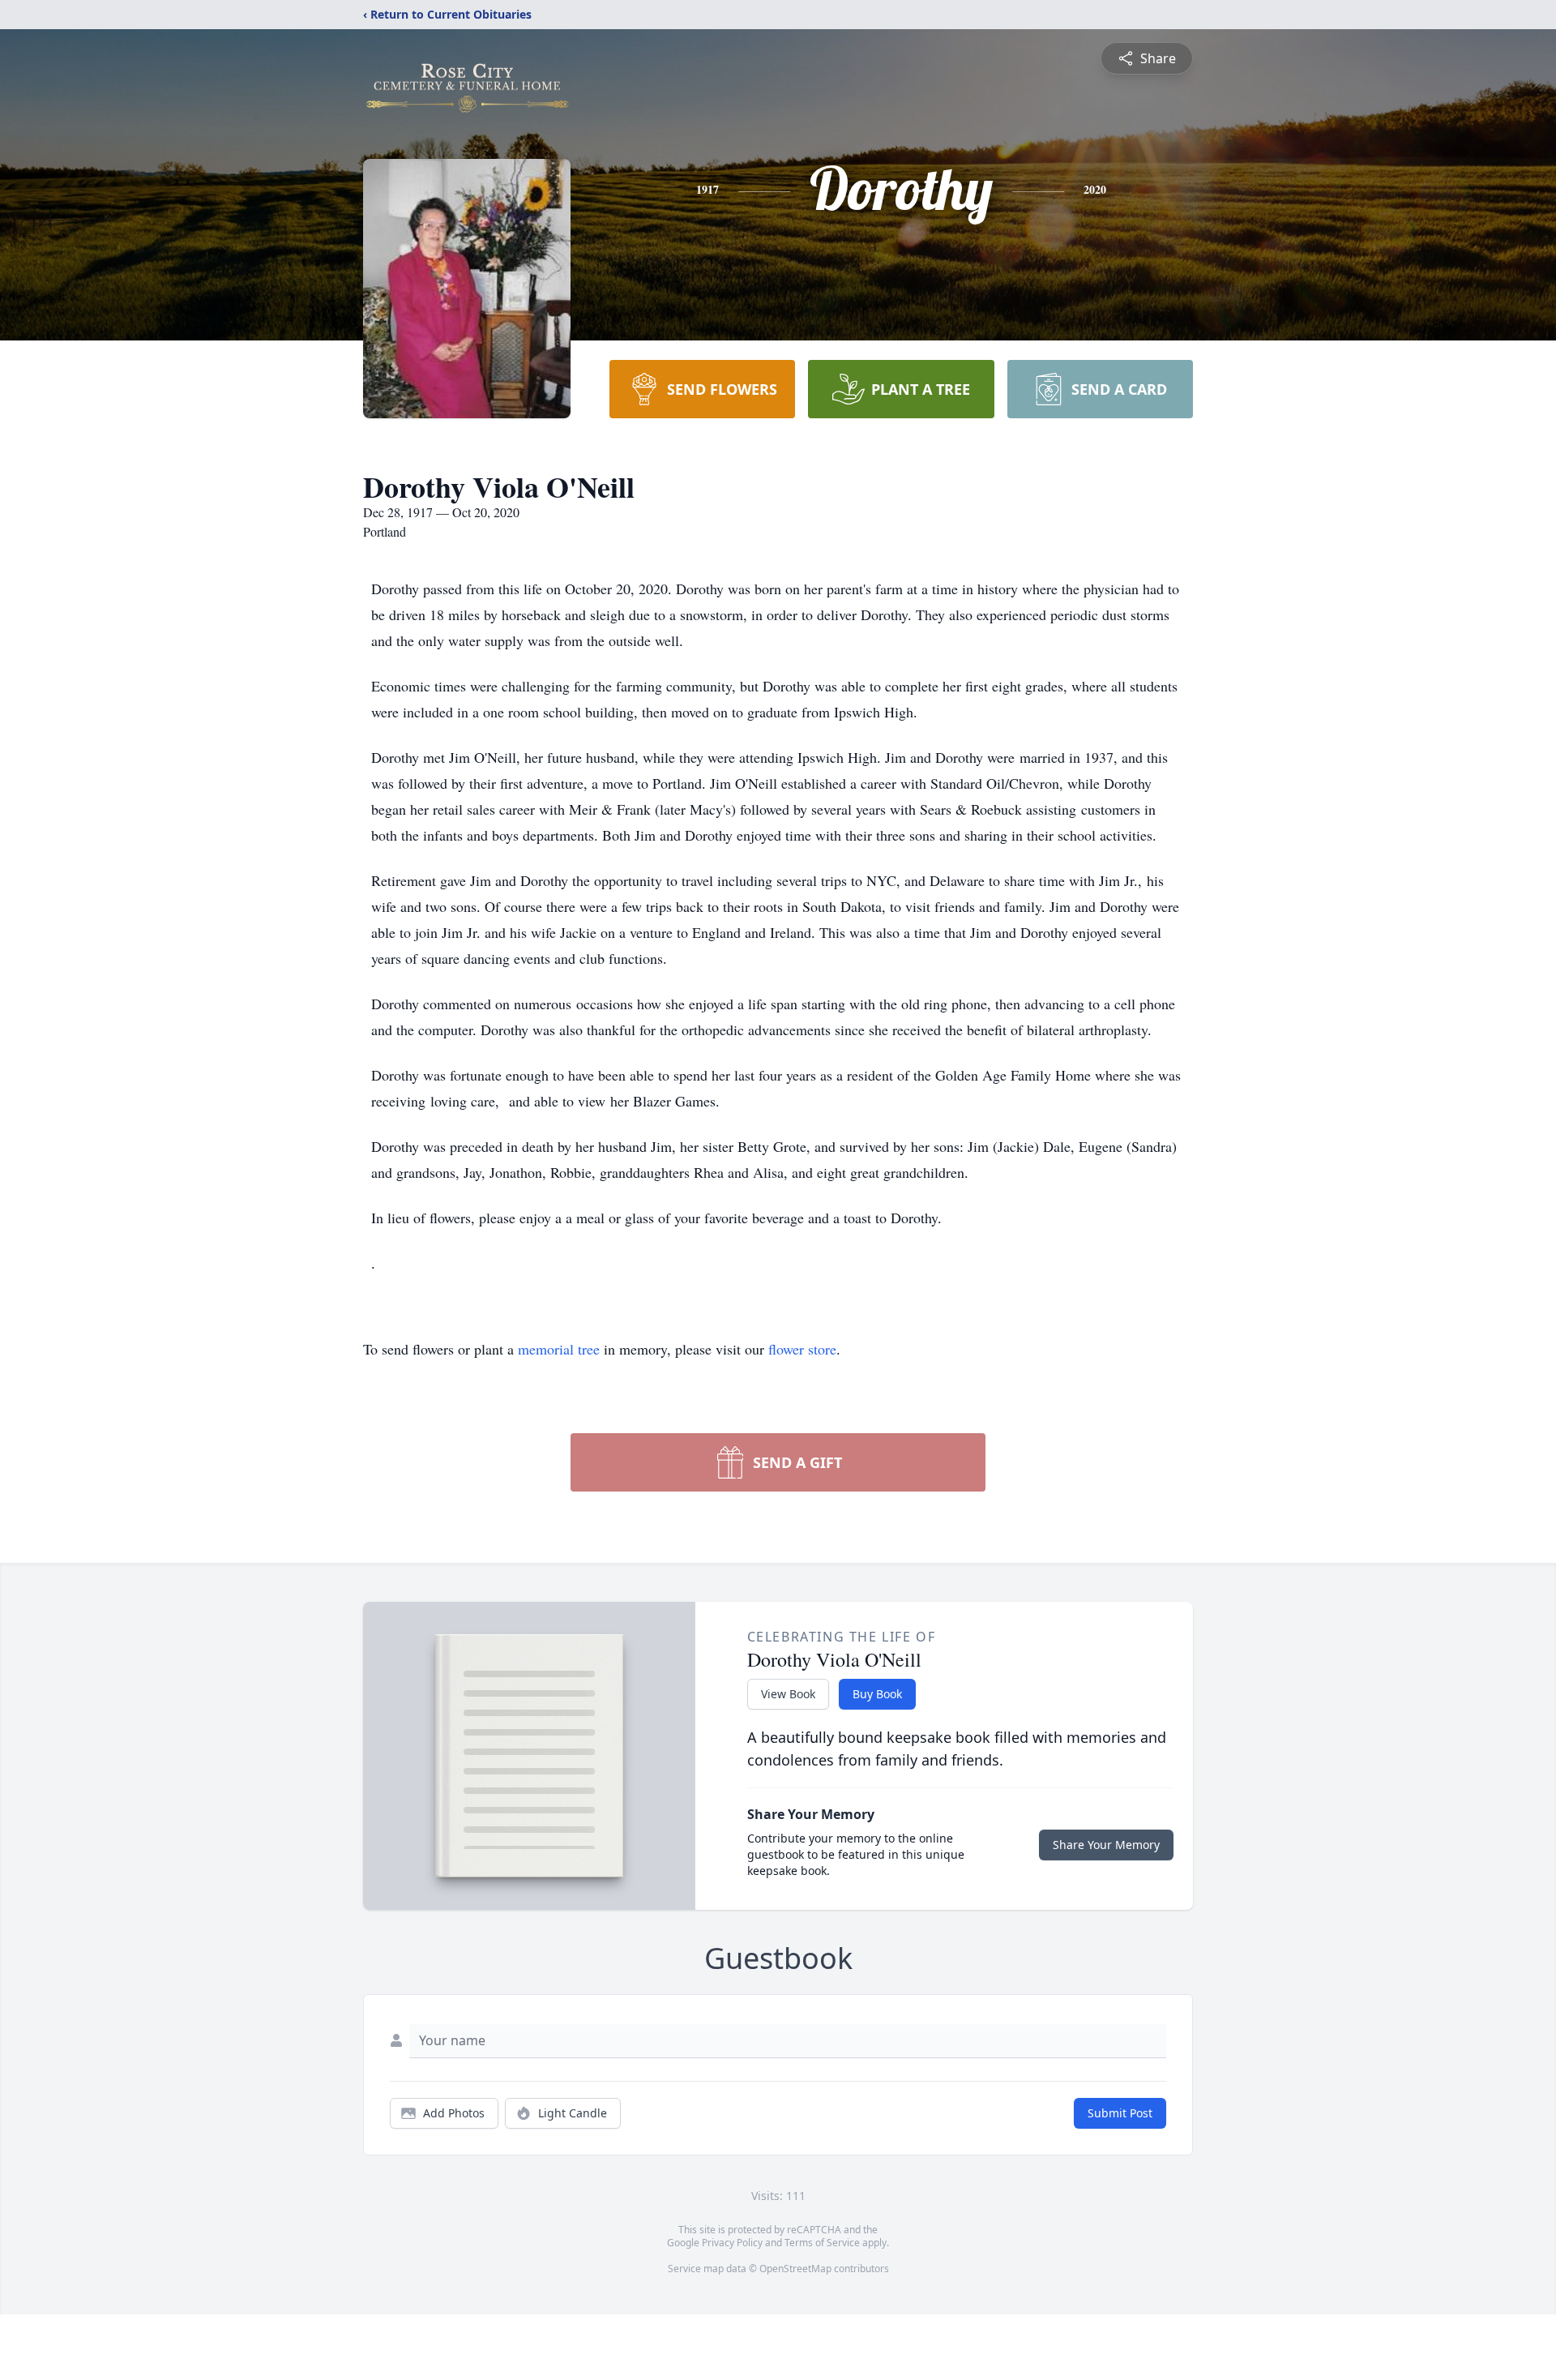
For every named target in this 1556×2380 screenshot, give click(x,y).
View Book (788, 1694)
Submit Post (1120, 2113)
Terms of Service (822, 2243)
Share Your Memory (1106, 1845)
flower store (802, 1349)
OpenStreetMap (795, 2269)
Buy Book (877, 1694)
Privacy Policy (732, 2243)
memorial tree (559, 1349)
